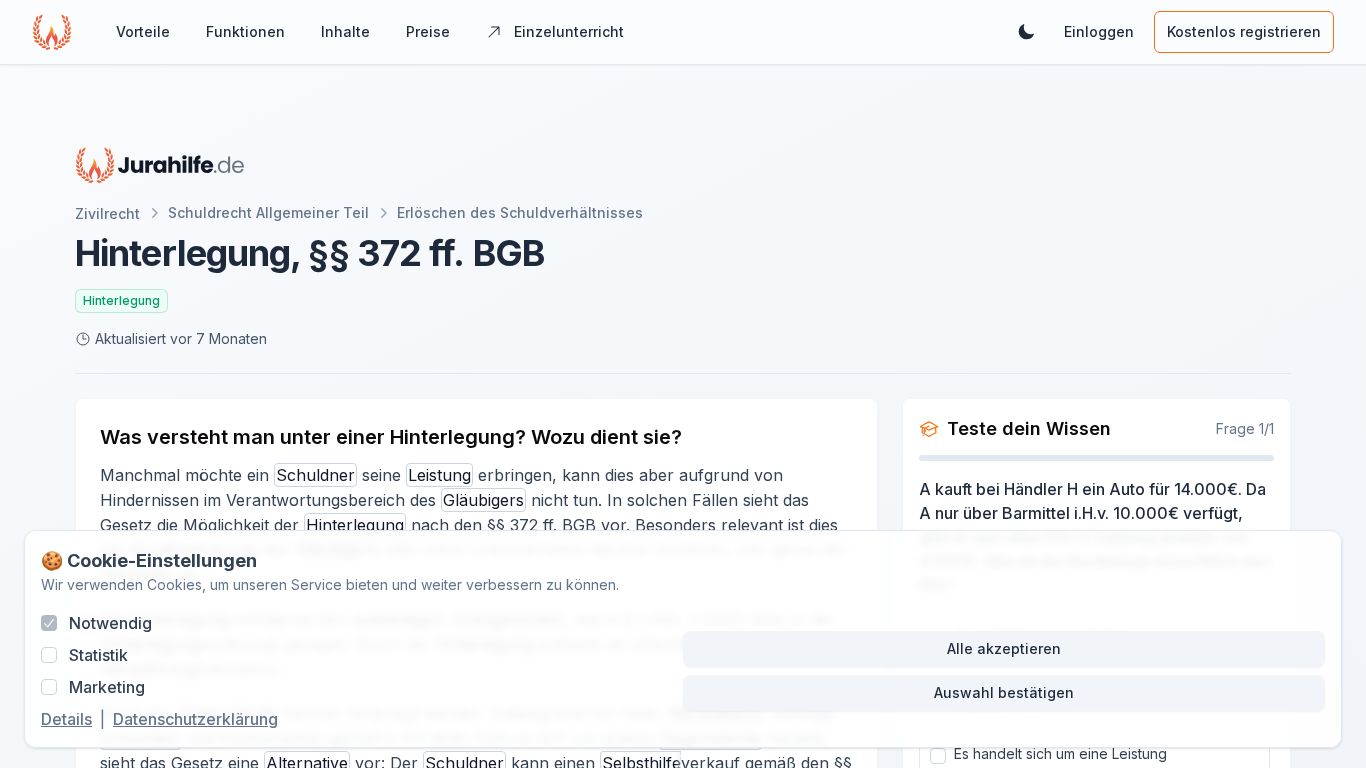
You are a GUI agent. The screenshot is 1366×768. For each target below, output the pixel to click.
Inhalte (345, 31)
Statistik (98, 655)
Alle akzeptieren (1004, 648)
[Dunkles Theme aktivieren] (1026, 32)
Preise (428, 31)
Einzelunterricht (569, 31)
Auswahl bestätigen (1004, 692)
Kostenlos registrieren (1244, 31)
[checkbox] (49, 623)
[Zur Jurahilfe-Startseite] (160, 165)
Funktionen (245, 31)
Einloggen (1099, 31)
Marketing (107, 687)
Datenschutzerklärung (195, 719)
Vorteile (143, 31)
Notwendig (110, 623)
